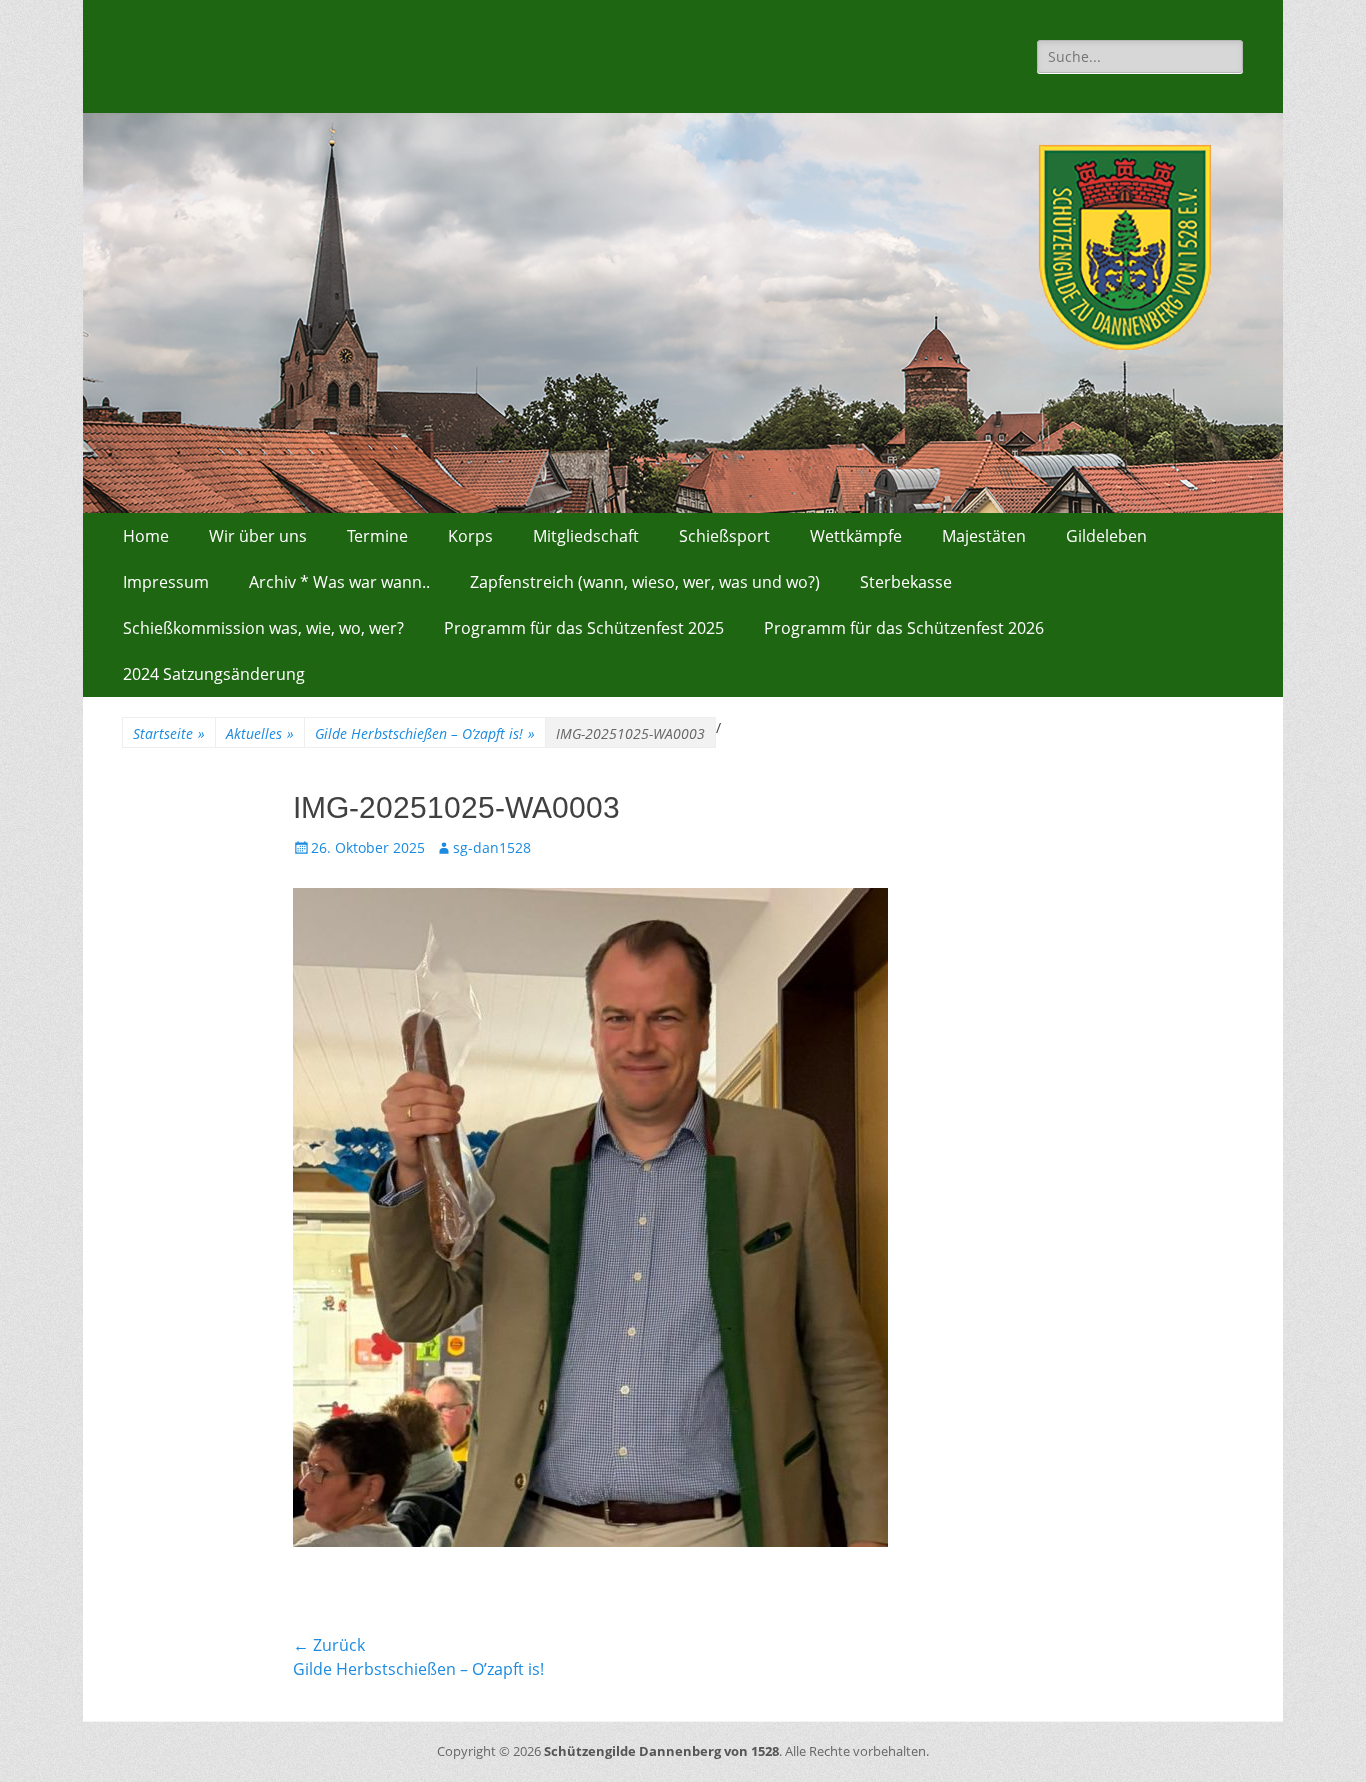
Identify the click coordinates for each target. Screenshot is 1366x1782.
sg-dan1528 (492, 847)
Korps (470, 536)
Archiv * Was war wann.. (339, 582)
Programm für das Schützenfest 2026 (904, 628)
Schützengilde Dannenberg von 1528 (661, 1751)
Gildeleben (1106, 536)
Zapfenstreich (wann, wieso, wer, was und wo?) (645, 582)
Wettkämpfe (856, 536)
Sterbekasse (906, 582)
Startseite (169, 733)
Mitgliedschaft (586, 536)
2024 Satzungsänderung (214, 674)
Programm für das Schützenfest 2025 (584, 628)
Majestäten (984, 536)
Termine (377, 536)
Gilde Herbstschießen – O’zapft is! (425, 733)
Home (146, 536)
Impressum (166, 582)
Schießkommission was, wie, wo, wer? (263, 628)
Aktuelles (260, 733)
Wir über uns (258, 536)
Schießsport (724, 536)
